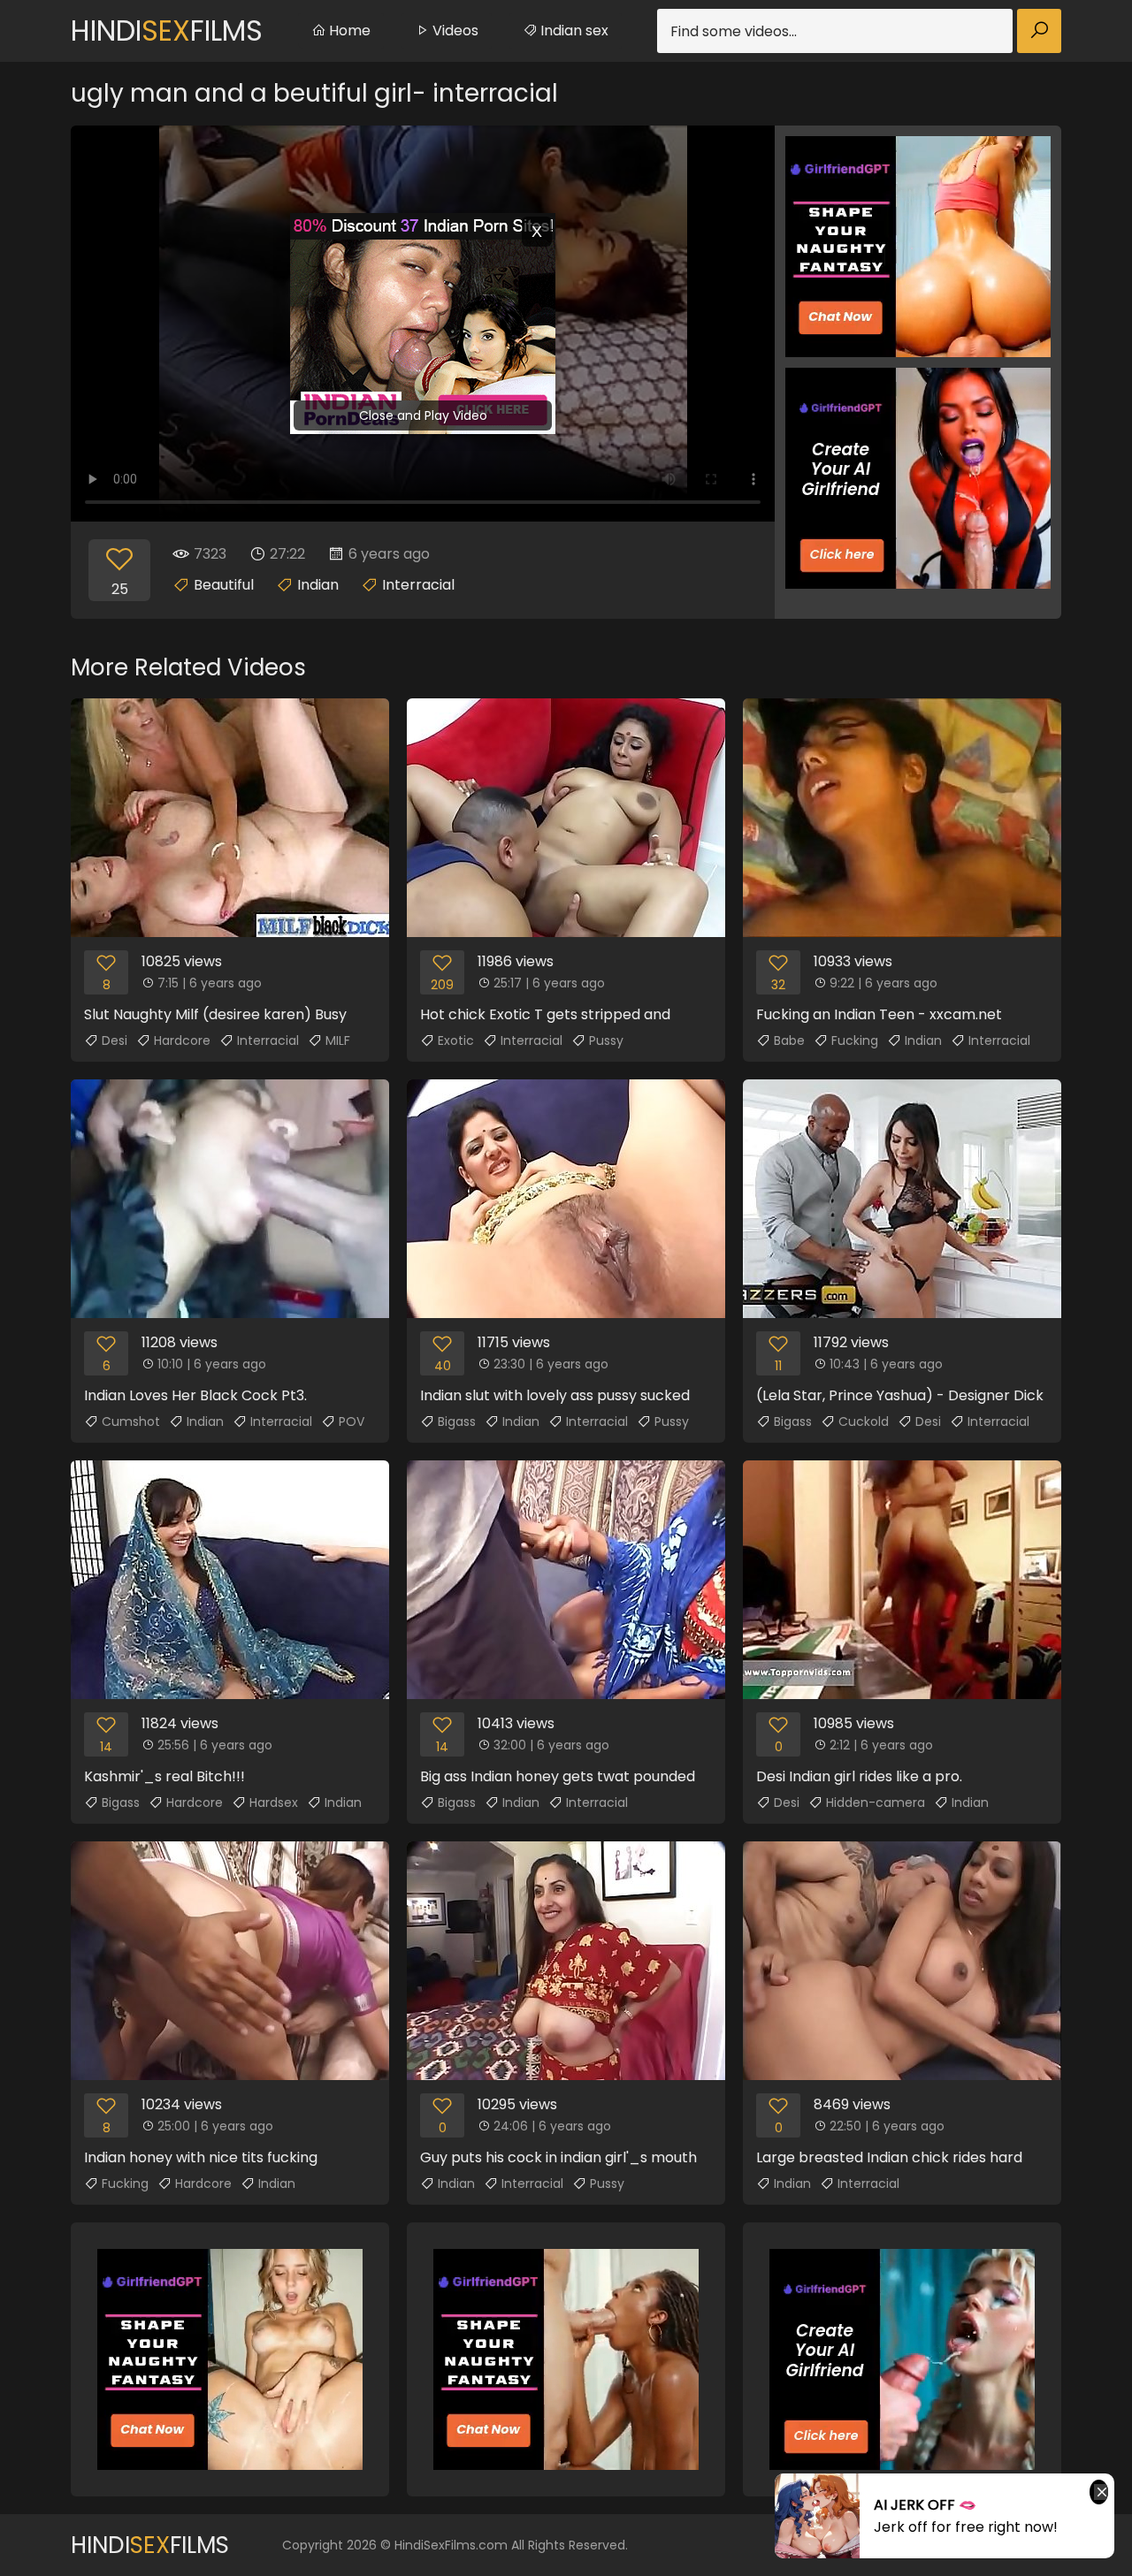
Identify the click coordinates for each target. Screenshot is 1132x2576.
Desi (115, 1040)
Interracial (418, 585)
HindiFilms (167, 30)
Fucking (855, 1040)
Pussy (606, 1040)
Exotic (456, 1040)
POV (352, 1421)
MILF (338, 1040)
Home (348, 30)
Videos (454, 30)
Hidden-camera (876, 1802)
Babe (789, 1040)
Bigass (457, 1421)
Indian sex (573, 30)
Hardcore (182, 1040)
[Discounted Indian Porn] (423, 324)
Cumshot (131, 1421)
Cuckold (864, 1421)
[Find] (1039, 31)
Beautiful (224, 585)
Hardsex (274, 1802)
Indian (318, 585)
